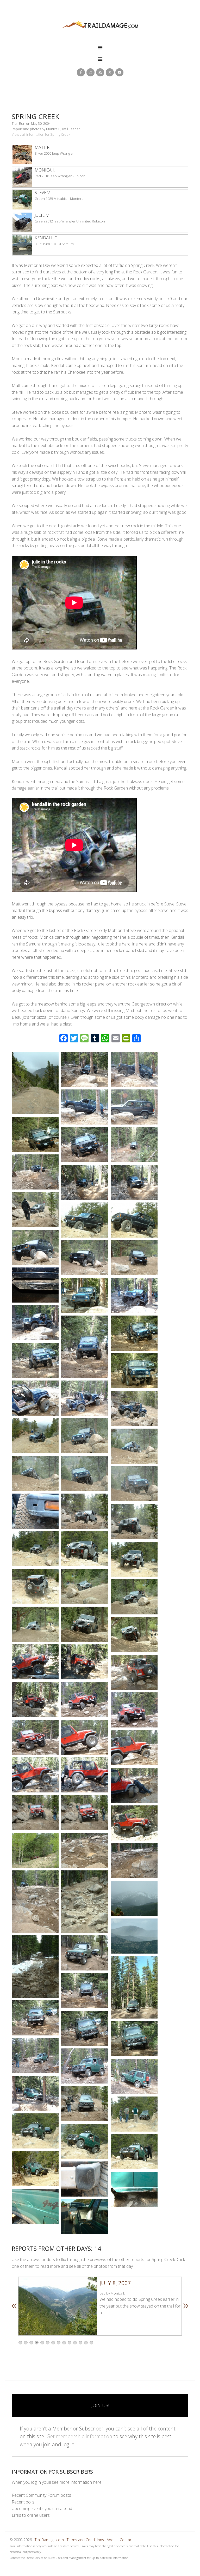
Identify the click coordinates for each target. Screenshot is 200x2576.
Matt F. (42, 147)
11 (75, 2343)
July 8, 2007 (115, 2283)
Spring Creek (36, 116)
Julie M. (42, 215)
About (112, 2540)
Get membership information (79, 2436)
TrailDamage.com (100, 25)
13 (86, 2343)
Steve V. (43, 193)
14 (91, 2343)
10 (70, 2343)
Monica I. (45, 170)
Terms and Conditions (85, 2540)
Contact (126, 2540)
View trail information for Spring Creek (41, 134)
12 (80, 2343)
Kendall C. (46, 238)
